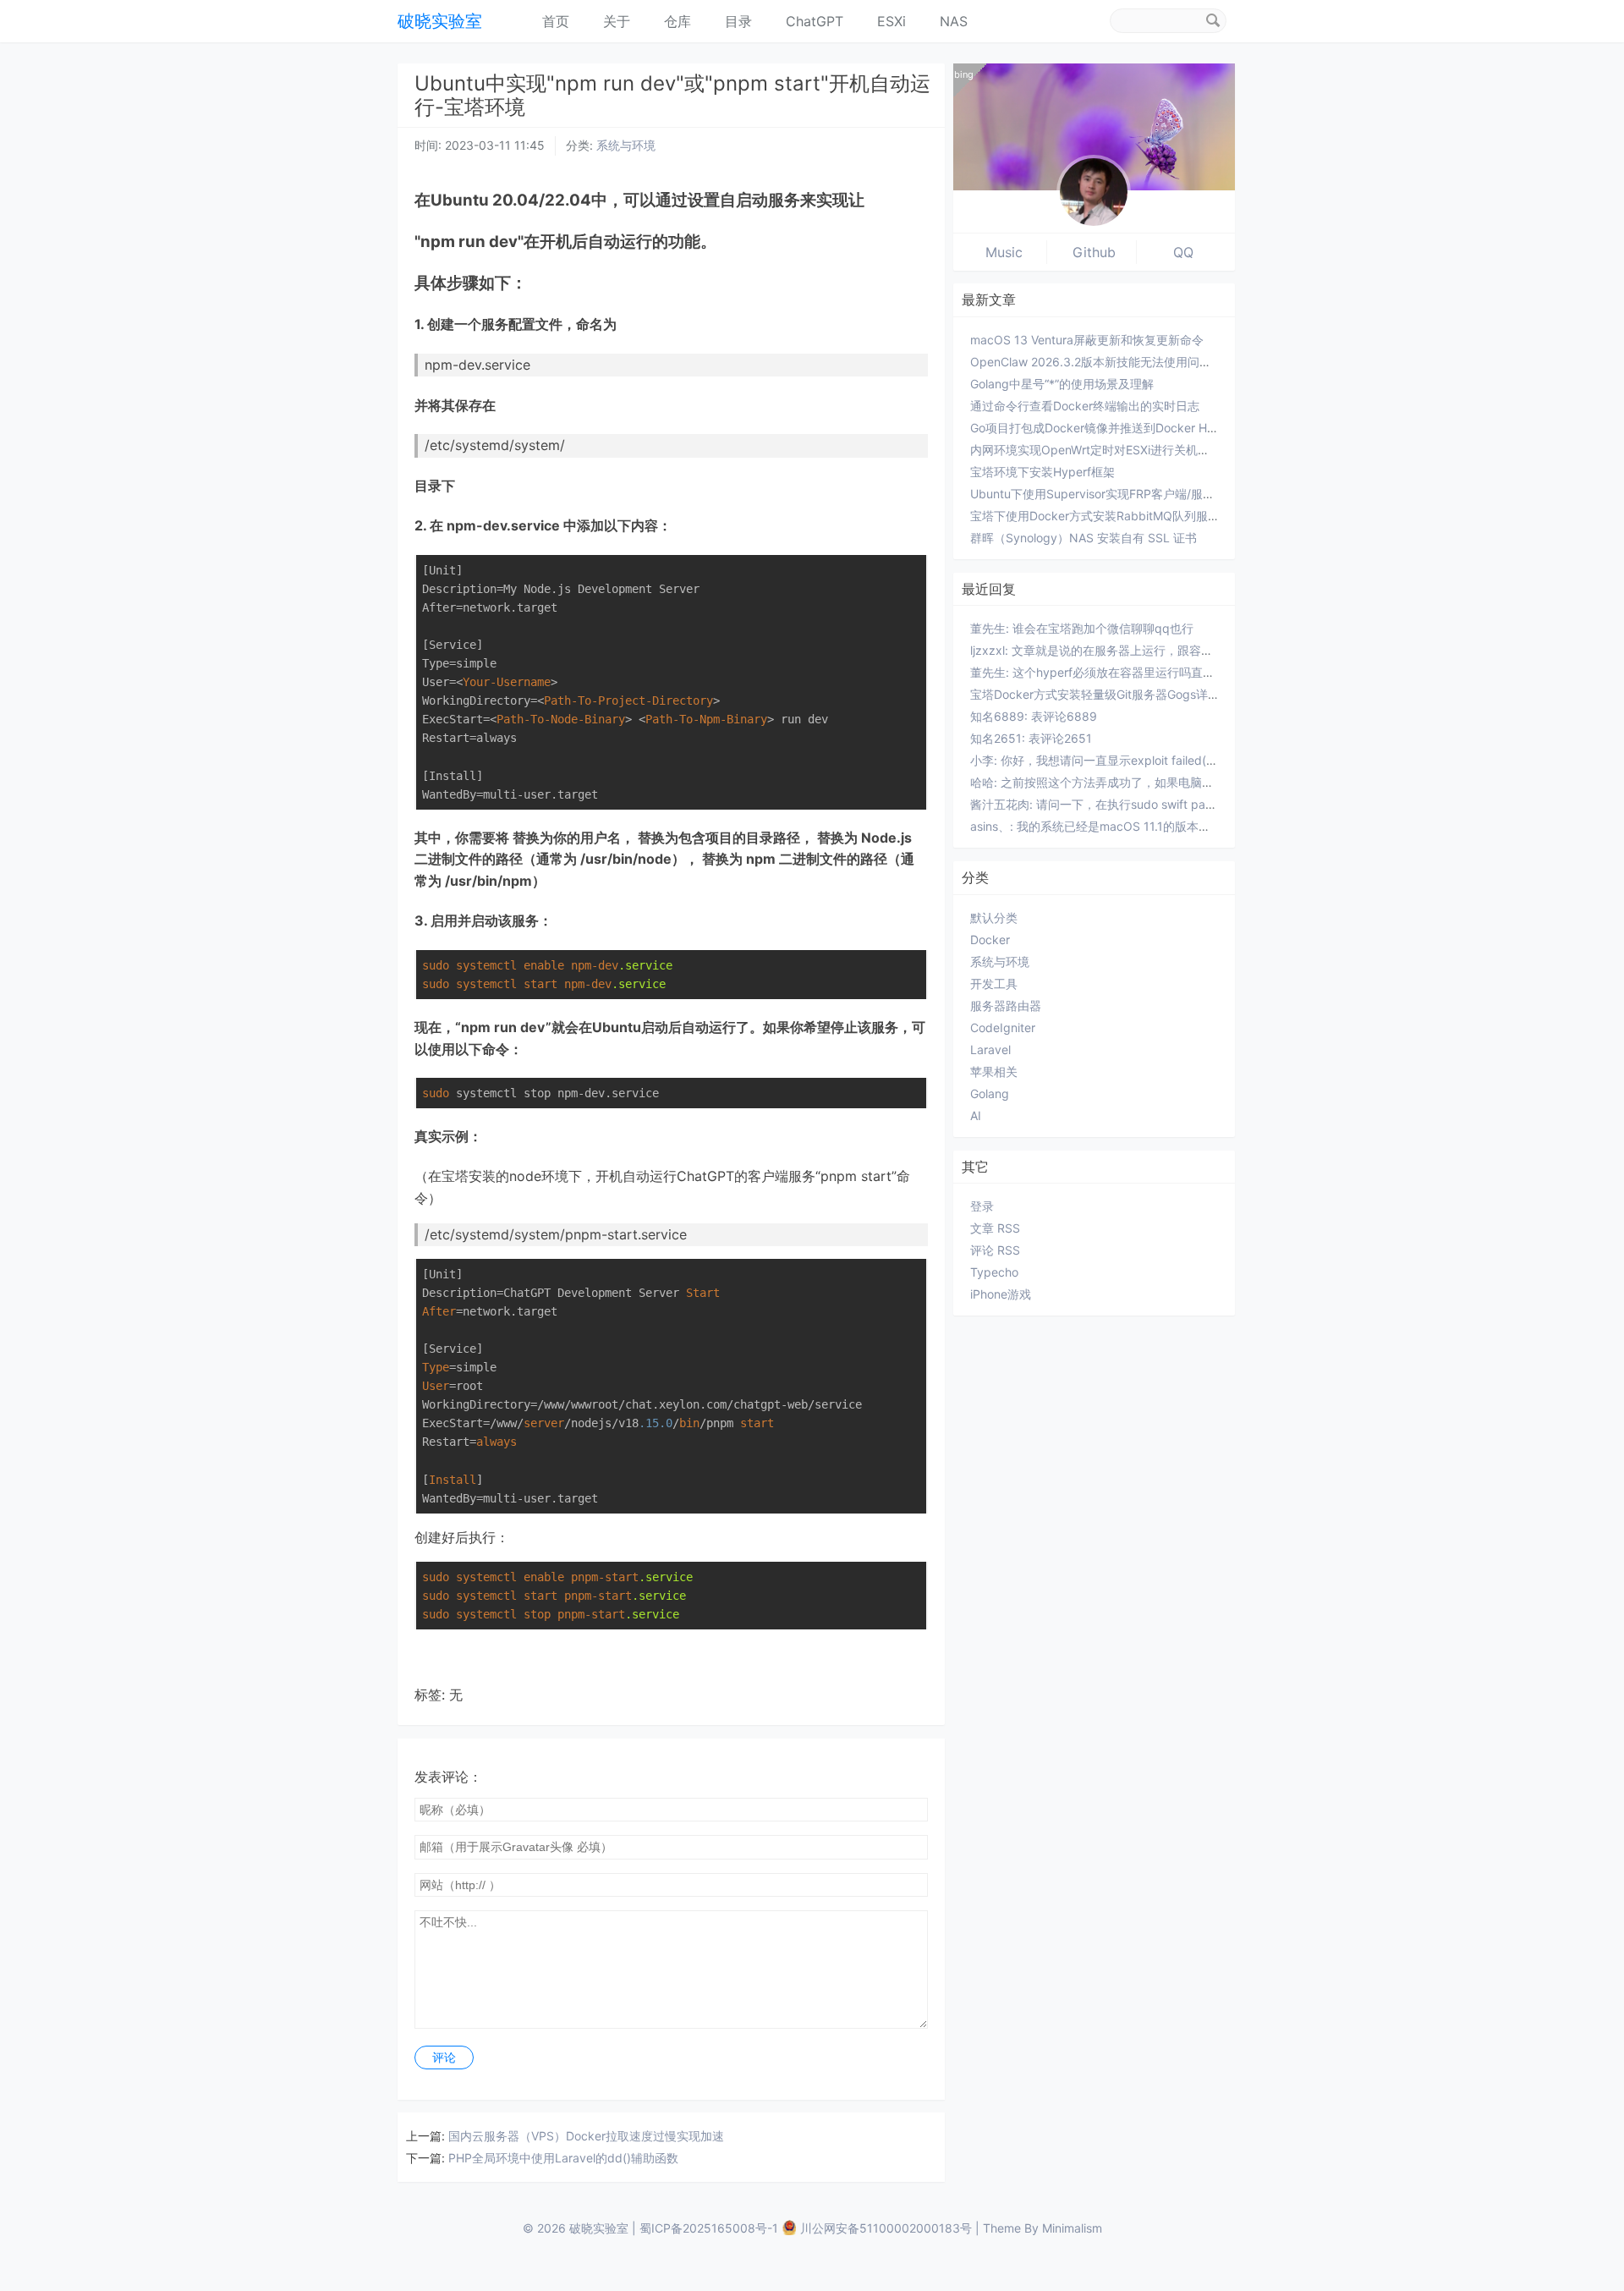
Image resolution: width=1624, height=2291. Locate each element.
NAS (954, 21)
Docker (990, 939)
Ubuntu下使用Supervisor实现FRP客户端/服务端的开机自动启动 (1140, 494)
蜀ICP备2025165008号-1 (709, 2228)
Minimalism (1072, 2228)
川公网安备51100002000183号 (886, 2228)
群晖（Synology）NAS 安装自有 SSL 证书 (1084, 538)
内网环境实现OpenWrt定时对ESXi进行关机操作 (1096, 450)
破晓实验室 (440, 21)
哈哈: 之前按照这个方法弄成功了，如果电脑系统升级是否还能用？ (1145, 782)
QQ (1183, 252)
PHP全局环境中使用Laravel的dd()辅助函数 (563, 2158)
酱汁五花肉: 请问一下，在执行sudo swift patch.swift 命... (1124, 804)
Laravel (990, 1049)
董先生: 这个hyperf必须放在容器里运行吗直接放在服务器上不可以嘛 (1152, 672)
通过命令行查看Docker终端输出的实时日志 (1085, 406)
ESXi (892, 21)
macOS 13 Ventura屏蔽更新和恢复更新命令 (1087, 340)
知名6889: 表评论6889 (1034, 716)
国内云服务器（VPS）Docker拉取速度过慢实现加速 (586, 2136)
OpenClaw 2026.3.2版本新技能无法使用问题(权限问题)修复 (1130, 362)
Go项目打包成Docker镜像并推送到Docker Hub (1096, 428)
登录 (982, 1206)
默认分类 (994, 917)
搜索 (1213, 20)
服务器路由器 (1006, 1005)
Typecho (994, 1272)
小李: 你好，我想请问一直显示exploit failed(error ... (1108, 760)
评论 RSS (995, 1250)
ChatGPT (815, 21)
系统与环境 (626, 145)
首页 (556, 21)
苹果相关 (994, 1071)
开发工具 (994, 983)
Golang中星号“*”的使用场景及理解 (1062, 384)
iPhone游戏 (1001, 1294)
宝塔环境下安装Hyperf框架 (1042, 472)
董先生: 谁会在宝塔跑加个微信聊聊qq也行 (1082, 628)
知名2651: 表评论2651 (1031, 738)
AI (976, 1115)
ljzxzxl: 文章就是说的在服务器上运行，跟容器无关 (1103, 650)
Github (1094, 252)
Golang (990, 1093)
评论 (444, 2058)
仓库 (678, 21)
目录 (738, 21)
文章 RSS (995, 1228)
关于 (617, 21)
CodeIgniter (1003, 1027)
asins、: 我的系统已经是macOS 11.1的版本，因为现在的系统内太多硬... (1160, 826)
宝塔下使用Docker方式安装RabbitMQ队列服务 (1095, 516)
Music (1004, 252)
